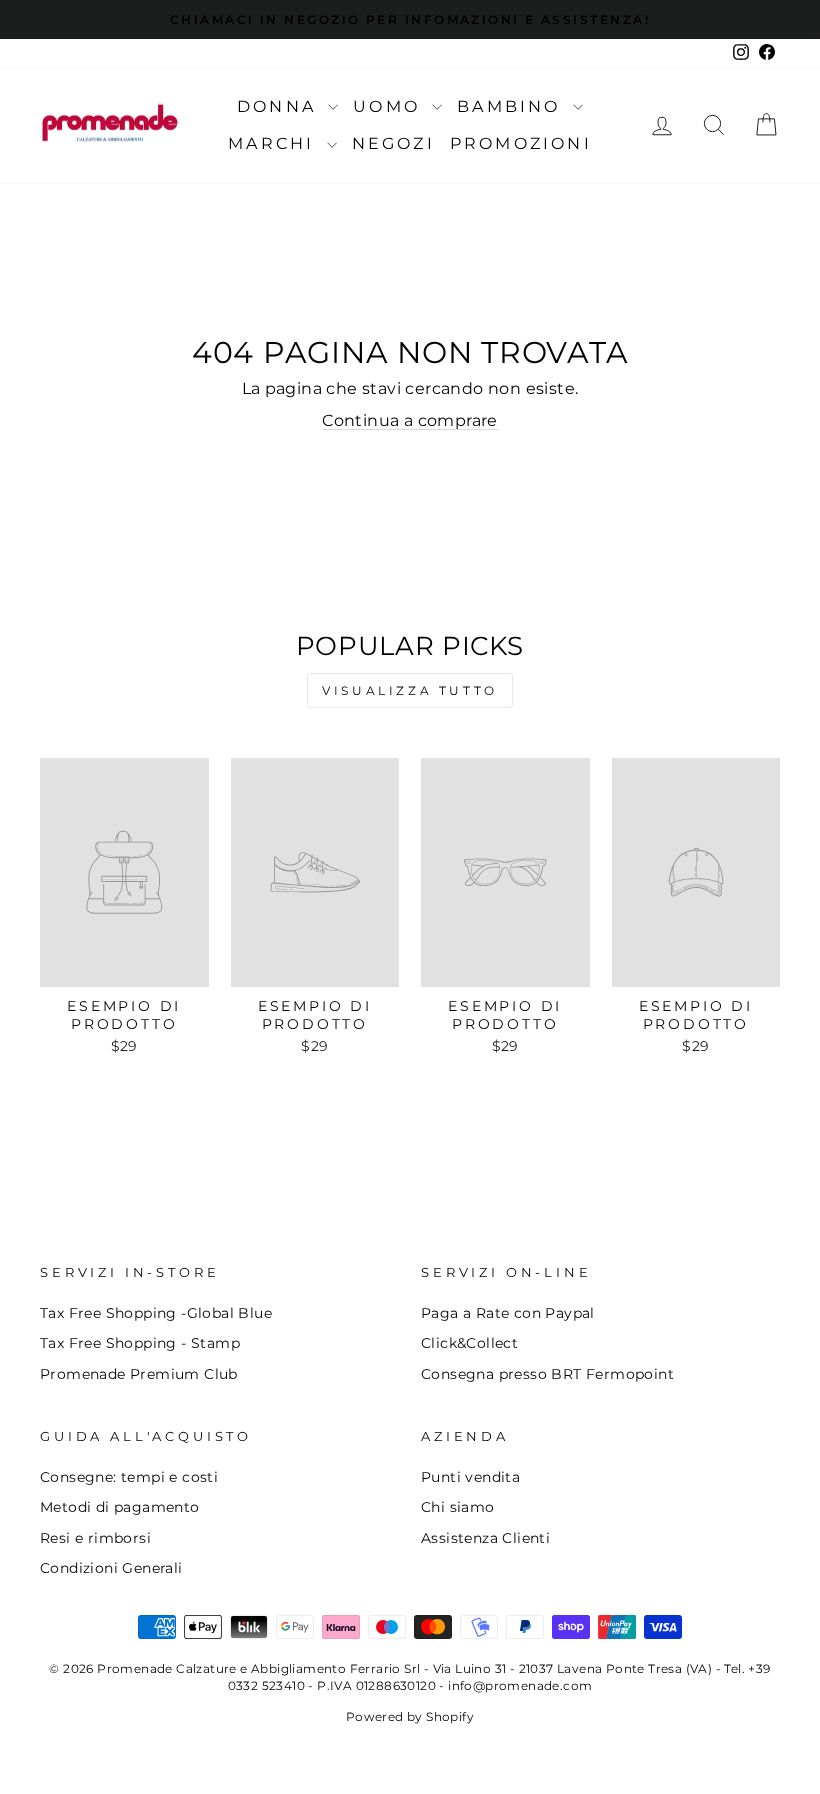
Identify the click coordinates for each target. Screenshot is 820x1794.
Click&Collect (469, 1343)
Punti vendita (470, 1477)
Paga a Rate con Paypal (508, 1313)
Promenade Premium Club (139, 1374)
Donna (280, 106)
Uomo (390, 106)
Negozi (393, 143)
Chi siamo (458, 1507)
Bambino (512, 106)
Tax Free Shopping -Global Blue (156, 1313)
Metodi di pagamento (120, 1507)
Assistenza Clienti (485, 1538)
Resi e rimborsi (95, 1538)
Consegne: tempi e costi (129, 1477)
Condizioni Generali (111, 1568)
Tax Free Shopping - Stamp (140, 1343)
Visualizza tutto (410, 690)
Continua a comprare (410, 420)
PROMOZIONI (521, 143)
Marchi (274, 143)
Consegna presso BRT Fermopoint (547, 1374)
